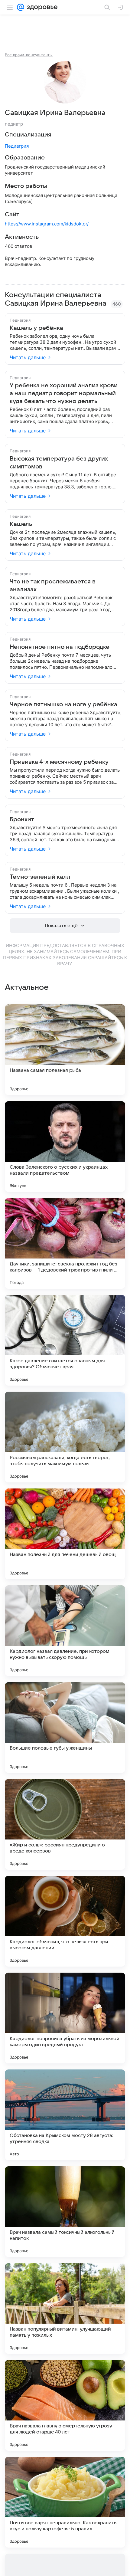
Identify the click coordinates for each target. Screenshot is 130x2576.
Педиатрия (17, 146)
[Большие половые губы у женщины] (65, 1728)
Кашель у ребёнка (36, 328)
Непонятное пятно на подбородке (60, 647)
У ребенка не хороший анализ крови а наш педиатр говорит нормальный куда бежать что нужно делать (64, 393)
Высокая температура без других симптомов (59, 463)
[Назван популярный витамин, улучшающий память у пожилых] (65, 2309)
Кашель (21, 524)
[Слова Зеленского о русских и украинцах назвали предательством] (65, 1147)
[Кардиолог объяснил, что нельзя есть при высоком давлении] (65, 1921)
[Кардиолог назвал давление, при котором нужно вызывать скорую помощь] (65, 1631)
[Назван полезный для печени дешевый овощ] (65, 1534)
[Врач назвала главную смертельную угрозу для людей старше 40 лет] (65, 2405)
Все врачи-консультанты (29, 55)
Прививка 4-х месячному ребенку (59, 762)
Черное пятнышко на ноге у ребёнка (63, 704)
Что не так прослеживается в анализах (53, 586)
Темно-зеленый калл (40, 877)
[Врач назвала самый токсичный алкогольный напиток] (65, 2212)
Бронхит (22, 819)
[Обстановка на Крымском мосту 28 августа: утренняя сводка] (65, 2115)
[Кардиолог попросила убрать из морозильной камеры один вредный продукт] (65, 2018)
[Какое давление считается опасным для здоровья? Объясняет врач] (65, 1340)
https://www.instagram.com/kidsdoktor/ (47, 224)
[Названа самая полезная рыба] (65, 1050)
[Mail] (21, 7)
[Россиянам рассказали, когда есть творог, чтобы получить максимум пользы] (65, 1437)
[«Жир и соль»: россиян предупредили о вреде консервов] (65, 1824)
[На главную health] (41, 7)
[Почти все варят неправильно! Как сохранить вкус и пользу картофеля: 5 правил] (65, 2502)
